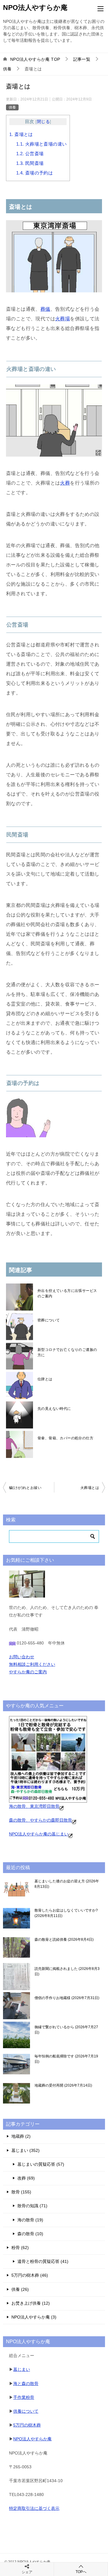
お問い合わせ (22, 1657)
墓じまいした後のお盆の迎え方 (67, 1884)
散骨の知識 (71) (32, 2206)
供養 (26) (20, 2289)
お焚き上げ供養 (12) (31, 2303)
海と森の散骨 (26, 2383)
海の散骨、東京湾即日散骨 (34, 1806)
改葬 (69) (26, 2178)
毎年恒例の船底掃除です (66, 2059)
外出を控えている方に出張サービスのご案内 (67, 1293)
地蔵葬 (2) (21, 2136)
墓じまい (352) (25, 2150)
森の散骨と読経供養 (63, 1940)
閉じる (43, 122)
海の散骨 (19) (30, 2220)
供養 (12, 107)
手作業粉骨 (24, 2397)
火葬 (65, 483)
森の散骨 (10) (30, 2234)
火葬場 (63, 319)
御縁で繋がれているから (66, 2030)
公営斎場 (30, 154)
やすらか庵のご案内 (28, 1672)
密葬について (49, 1320)
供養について (26, 2411)
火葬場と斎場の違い (42, 144)
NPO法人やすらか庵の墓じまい (39, 1834)
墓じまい (22, 2369)
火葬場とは (90, 1488)
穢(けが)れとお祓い (25, 1488)
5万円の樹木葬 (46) (30, 2275)
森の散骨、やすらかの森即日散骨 (40, 1820)
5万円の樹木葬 (27, 2425)
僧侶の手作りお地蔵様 (66, 1998)
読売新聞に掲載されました (67, 1971)
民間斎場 (30, 163)
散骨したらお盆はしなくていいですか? (66, 1913)
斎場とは (21, 134)
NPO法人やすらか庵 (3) (34, 2317)
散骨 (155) (21, 2192)
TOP (35, 59)
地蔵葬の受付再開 (63, 2085)
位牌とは (45, 1379)
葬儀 (45, 309)
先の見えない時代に (54, 1409)
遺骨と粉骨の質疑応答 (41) (43, 2261)
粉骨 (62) (20, 2248)
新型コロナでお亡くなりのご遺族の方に (67, 1352)
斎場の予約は (34, 173)
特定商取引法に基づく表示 (34, 2508)
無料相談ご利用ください (32, 1664)
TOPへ (81, 2572)
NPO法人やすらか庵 (35, 8)
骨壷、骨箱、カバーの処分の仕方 (65, 1438)
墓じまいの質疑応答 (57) (41, 2164)
